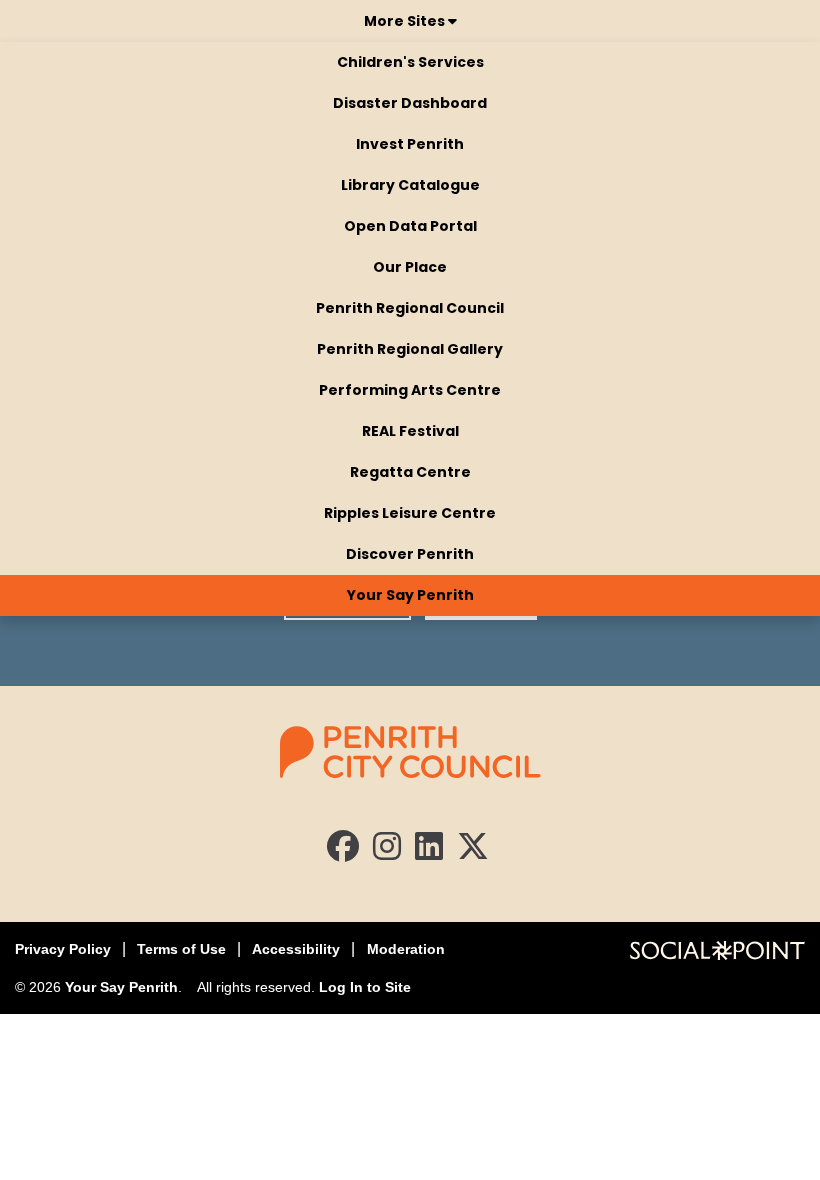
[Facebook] (343, 852)
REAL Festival (410, 431)
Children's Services (410, 62)
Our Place (410, 267)
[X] (473, 852)
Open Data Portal (410, 226)
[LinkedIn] (429, 852)
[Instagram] (387, 852)
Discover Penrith (410, 554)
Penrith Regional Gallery (410, 349)
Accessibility (296, 949)
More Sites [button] (406, 21)
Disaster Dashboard (410, 103)
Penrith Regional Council (410, 308)
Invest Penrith (410, 144)
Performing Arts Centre (410, 390)
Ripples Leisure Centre (410, 513)
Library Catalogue (410, 185)
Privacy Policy (63, 949)
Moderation (406, 949)
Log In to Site (365, 987)
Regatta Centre (410, 472)
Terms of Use (181, 949)
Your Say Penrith (410, 595)
